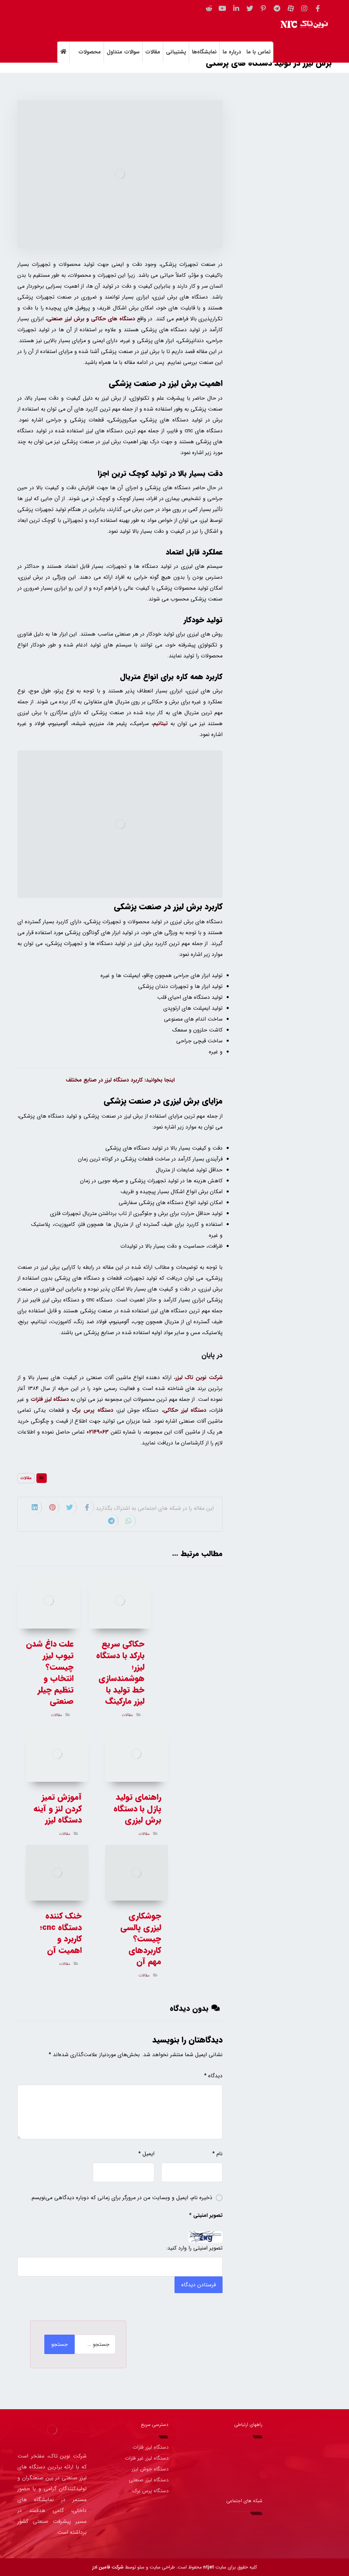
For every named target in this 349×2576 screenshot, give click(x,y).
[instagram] (247, 2524)
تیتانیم (160, 724)
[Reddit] (209, 9)
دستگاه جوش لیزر (150, 2469)
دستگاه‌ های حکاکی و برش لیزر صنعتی (91, 319)
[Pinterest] (263, 9)
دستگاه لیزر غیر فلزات (147, 2458)
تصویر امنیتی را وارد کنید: (194, 2248)
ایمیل (146, 2154)
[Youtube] (223, 9)
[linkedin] (236, 9)
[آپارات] (291, 9)
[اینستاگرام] (304, 9)
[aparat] (237, 2524)
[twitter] (250, 9)
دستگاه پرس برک (92, 1410)
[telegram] (227, 2524)
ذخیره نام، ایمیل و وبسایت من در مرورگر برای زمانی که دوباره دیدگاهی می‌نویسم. (121, 2198)
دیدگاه (213, 2076)
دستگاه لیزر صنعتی (149, 2480)
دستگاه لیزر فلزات (50, 1399)
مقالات (26, 1478)
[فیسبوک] (318, 9)
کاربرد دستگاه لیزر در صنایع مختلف (104, 1080)
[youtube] (206, 2524)
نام (217, 2154)
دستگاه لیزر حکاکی (185, 1410)
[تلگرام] (277, 9)
